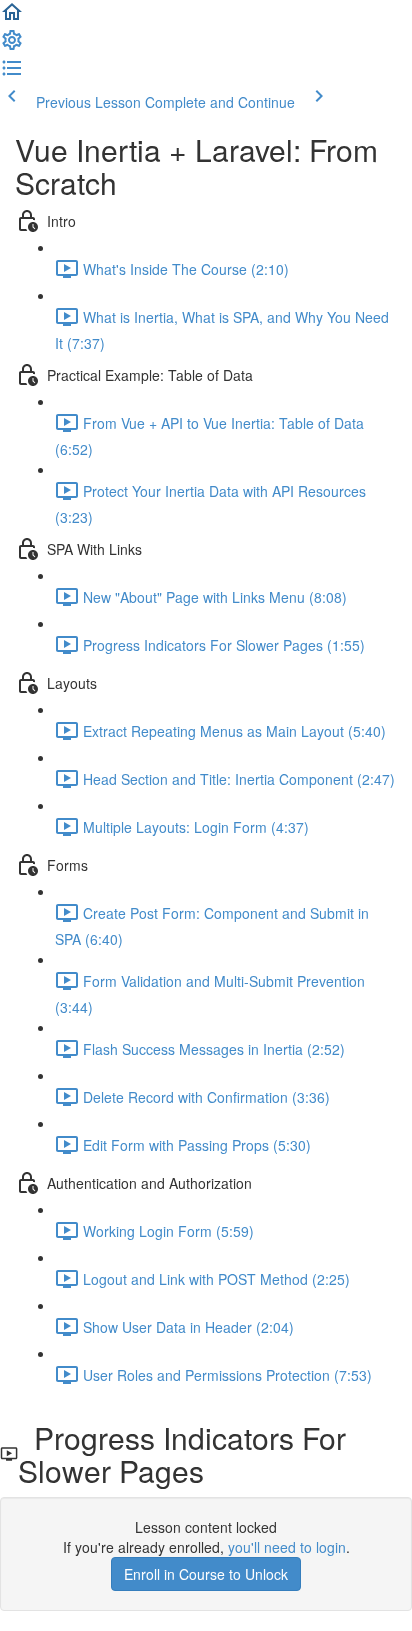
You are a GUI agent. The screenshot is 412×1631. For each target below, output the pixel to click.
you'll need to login (287, 1547)
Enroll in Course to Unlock (206, 1574)
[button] (12, 18)
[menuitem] (12, 46)
